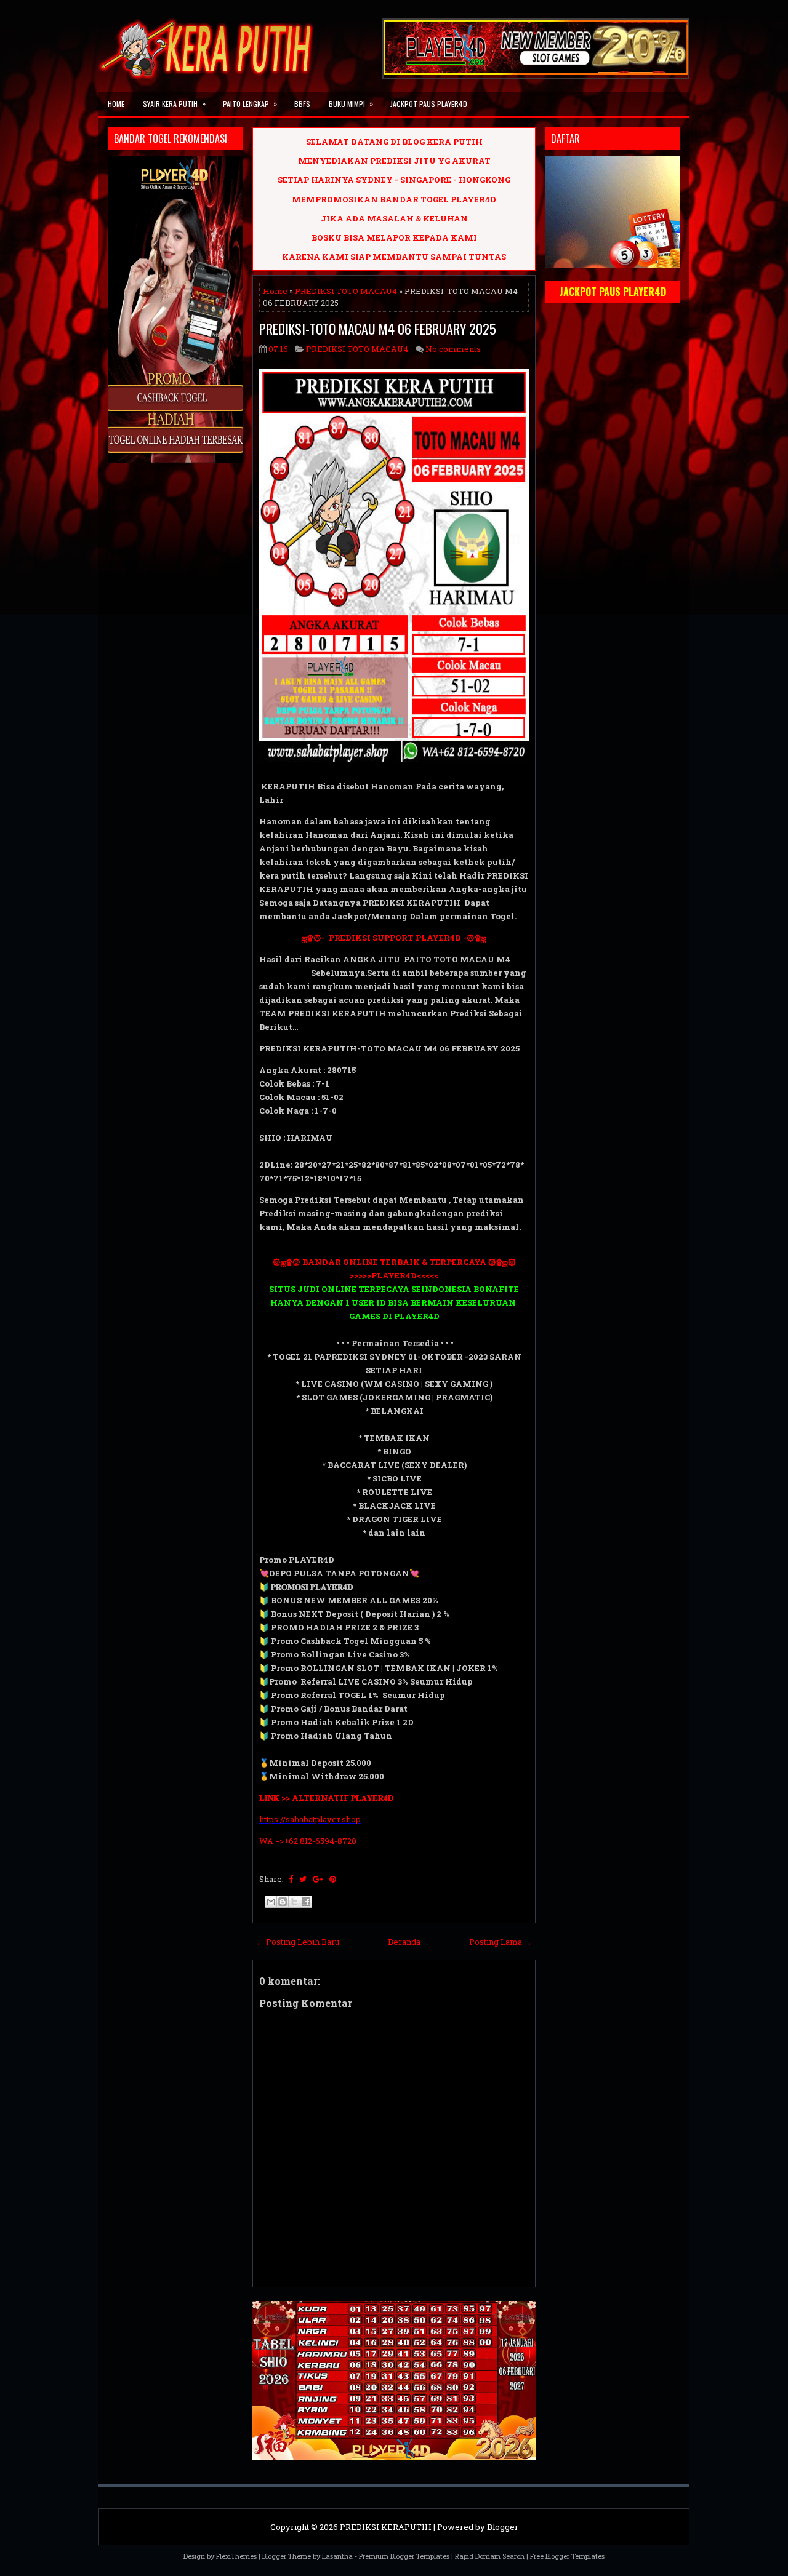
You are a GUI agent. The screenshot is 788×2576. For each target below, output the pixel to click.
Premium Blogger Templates (404, 2556)
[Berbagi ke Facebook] (306, 1902)
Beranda (404, 1942)
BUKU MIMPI (351, 103)
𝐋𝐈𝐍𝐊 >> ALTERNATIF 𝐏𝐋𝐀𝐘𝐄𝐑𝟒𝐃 (326, 1798)
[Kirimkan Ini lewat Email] (271, 1902)
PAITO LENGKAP (250, 103)
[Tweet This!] (303, 1879)
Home (116, 104)
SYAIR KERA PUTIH (174, 103)
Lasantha (337, 2556)
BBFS (302, 104)
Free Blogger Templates (567, 2556)
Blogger (503, 2527)
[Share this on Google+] (318, 1879)
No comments (453, 349)
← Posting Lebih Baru (298, 1942)
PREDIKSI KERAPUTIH (386, 2527)
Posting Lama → (501, 1942)
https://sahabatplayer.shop (310, 1819)
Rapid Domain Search (490, 2556)
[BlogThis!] (283, 1902)
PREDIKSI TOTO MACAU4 (346, 291)
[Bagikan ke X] (294, 1902)
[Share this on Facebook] (291, 1879)
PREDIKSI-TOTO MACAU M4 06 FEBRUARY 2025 (378, 329)
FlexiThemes (236, 2556)
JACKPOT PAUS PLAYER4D (429, 104)
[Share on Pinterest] (333, 1879)
